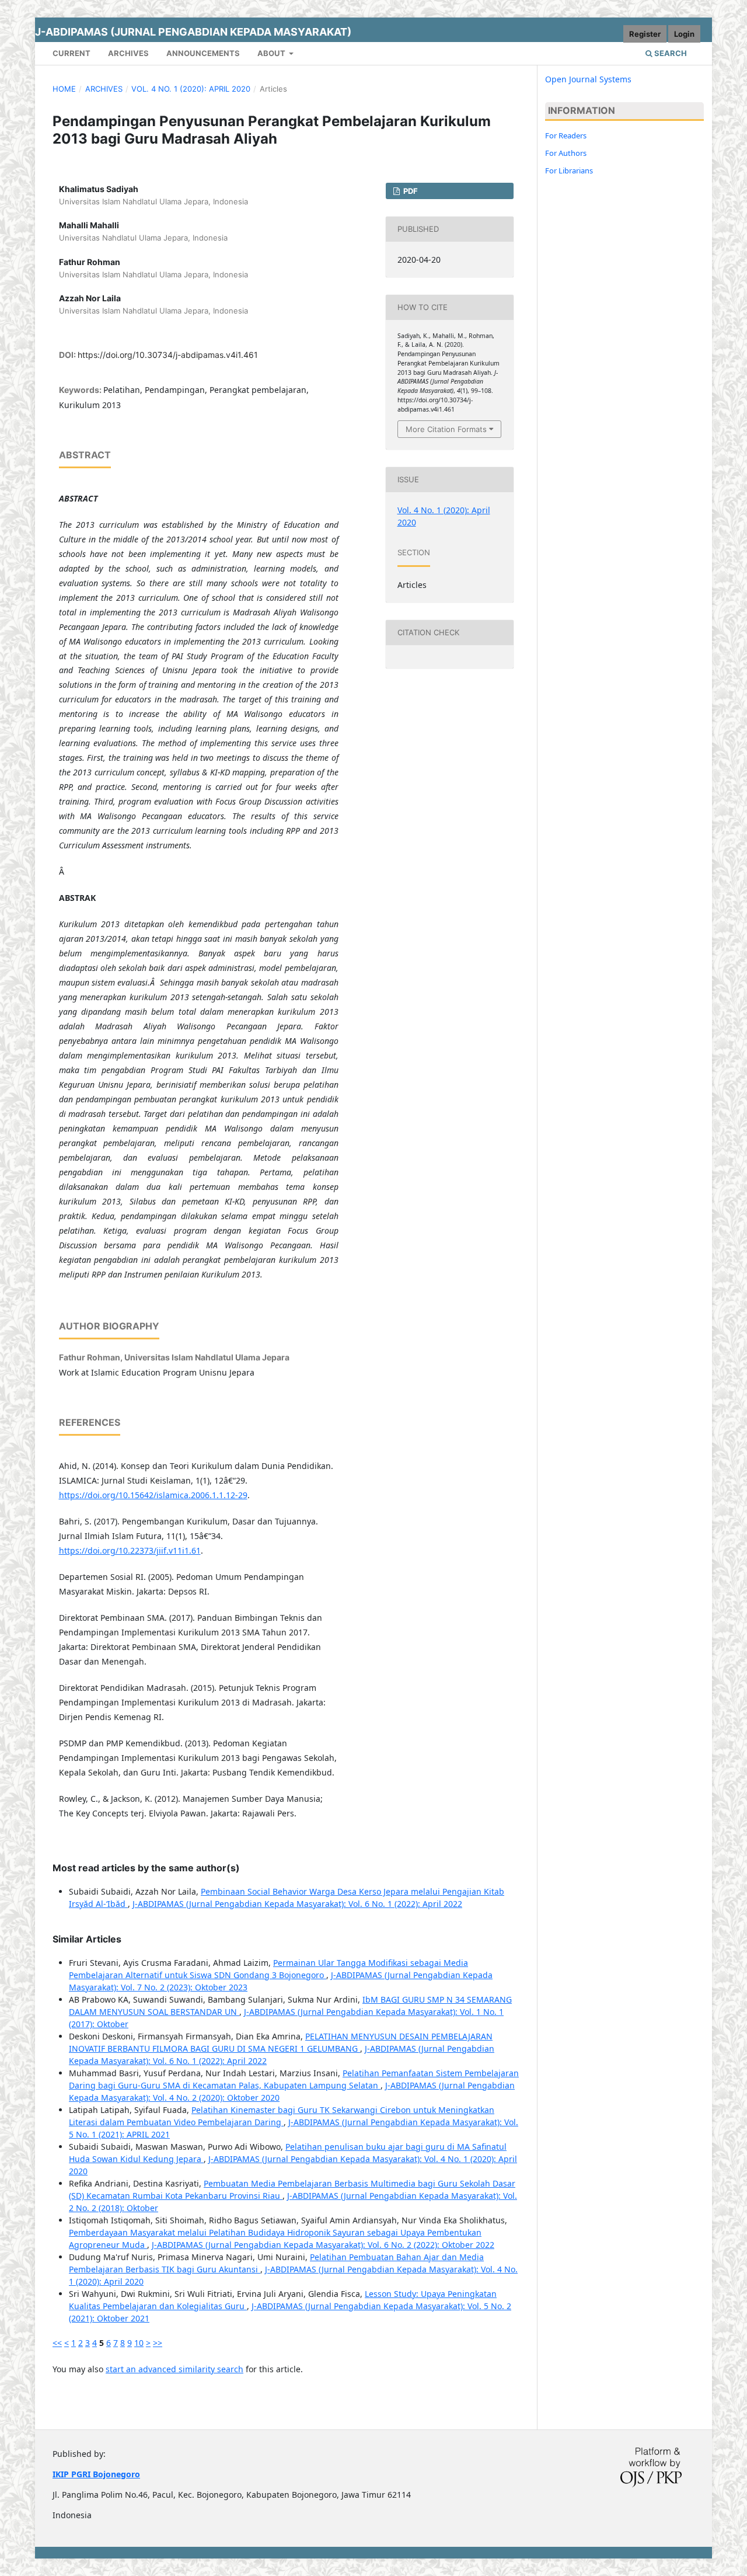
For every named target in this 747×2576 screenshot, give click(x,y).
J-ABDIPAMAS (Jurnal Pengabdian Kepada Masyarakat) (193, 32)
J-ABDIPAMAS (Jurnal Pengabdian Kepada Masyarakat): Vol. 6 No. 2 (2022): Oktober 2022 (323, 2245)
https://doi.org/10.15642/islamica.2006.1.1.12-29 (153, 1495)
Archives (128, 53)
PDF (410, 191)
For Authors (566, 153)
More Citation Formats (446, 429)
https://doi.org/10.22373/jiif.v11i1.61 (130, 1550)
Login (684, 34)
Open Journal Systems (588, 79)
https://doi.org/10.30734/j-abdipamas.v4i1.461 (168, 355)
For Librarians (569, 170)
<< (57, 2343)
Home (64, 89)
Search (670, 53)
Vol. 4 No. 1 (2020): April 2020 (191, 89)
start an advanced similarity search (174, 2369)
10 (139, 2343)
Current (71, 53)
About (272, 53)
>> (158, 2343)
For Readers (566, 135)
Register (645, 34)
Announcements (203, 53)
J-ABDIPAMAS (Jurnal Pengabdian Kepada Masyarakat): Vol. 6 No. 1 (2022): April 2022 (297, 1904)
